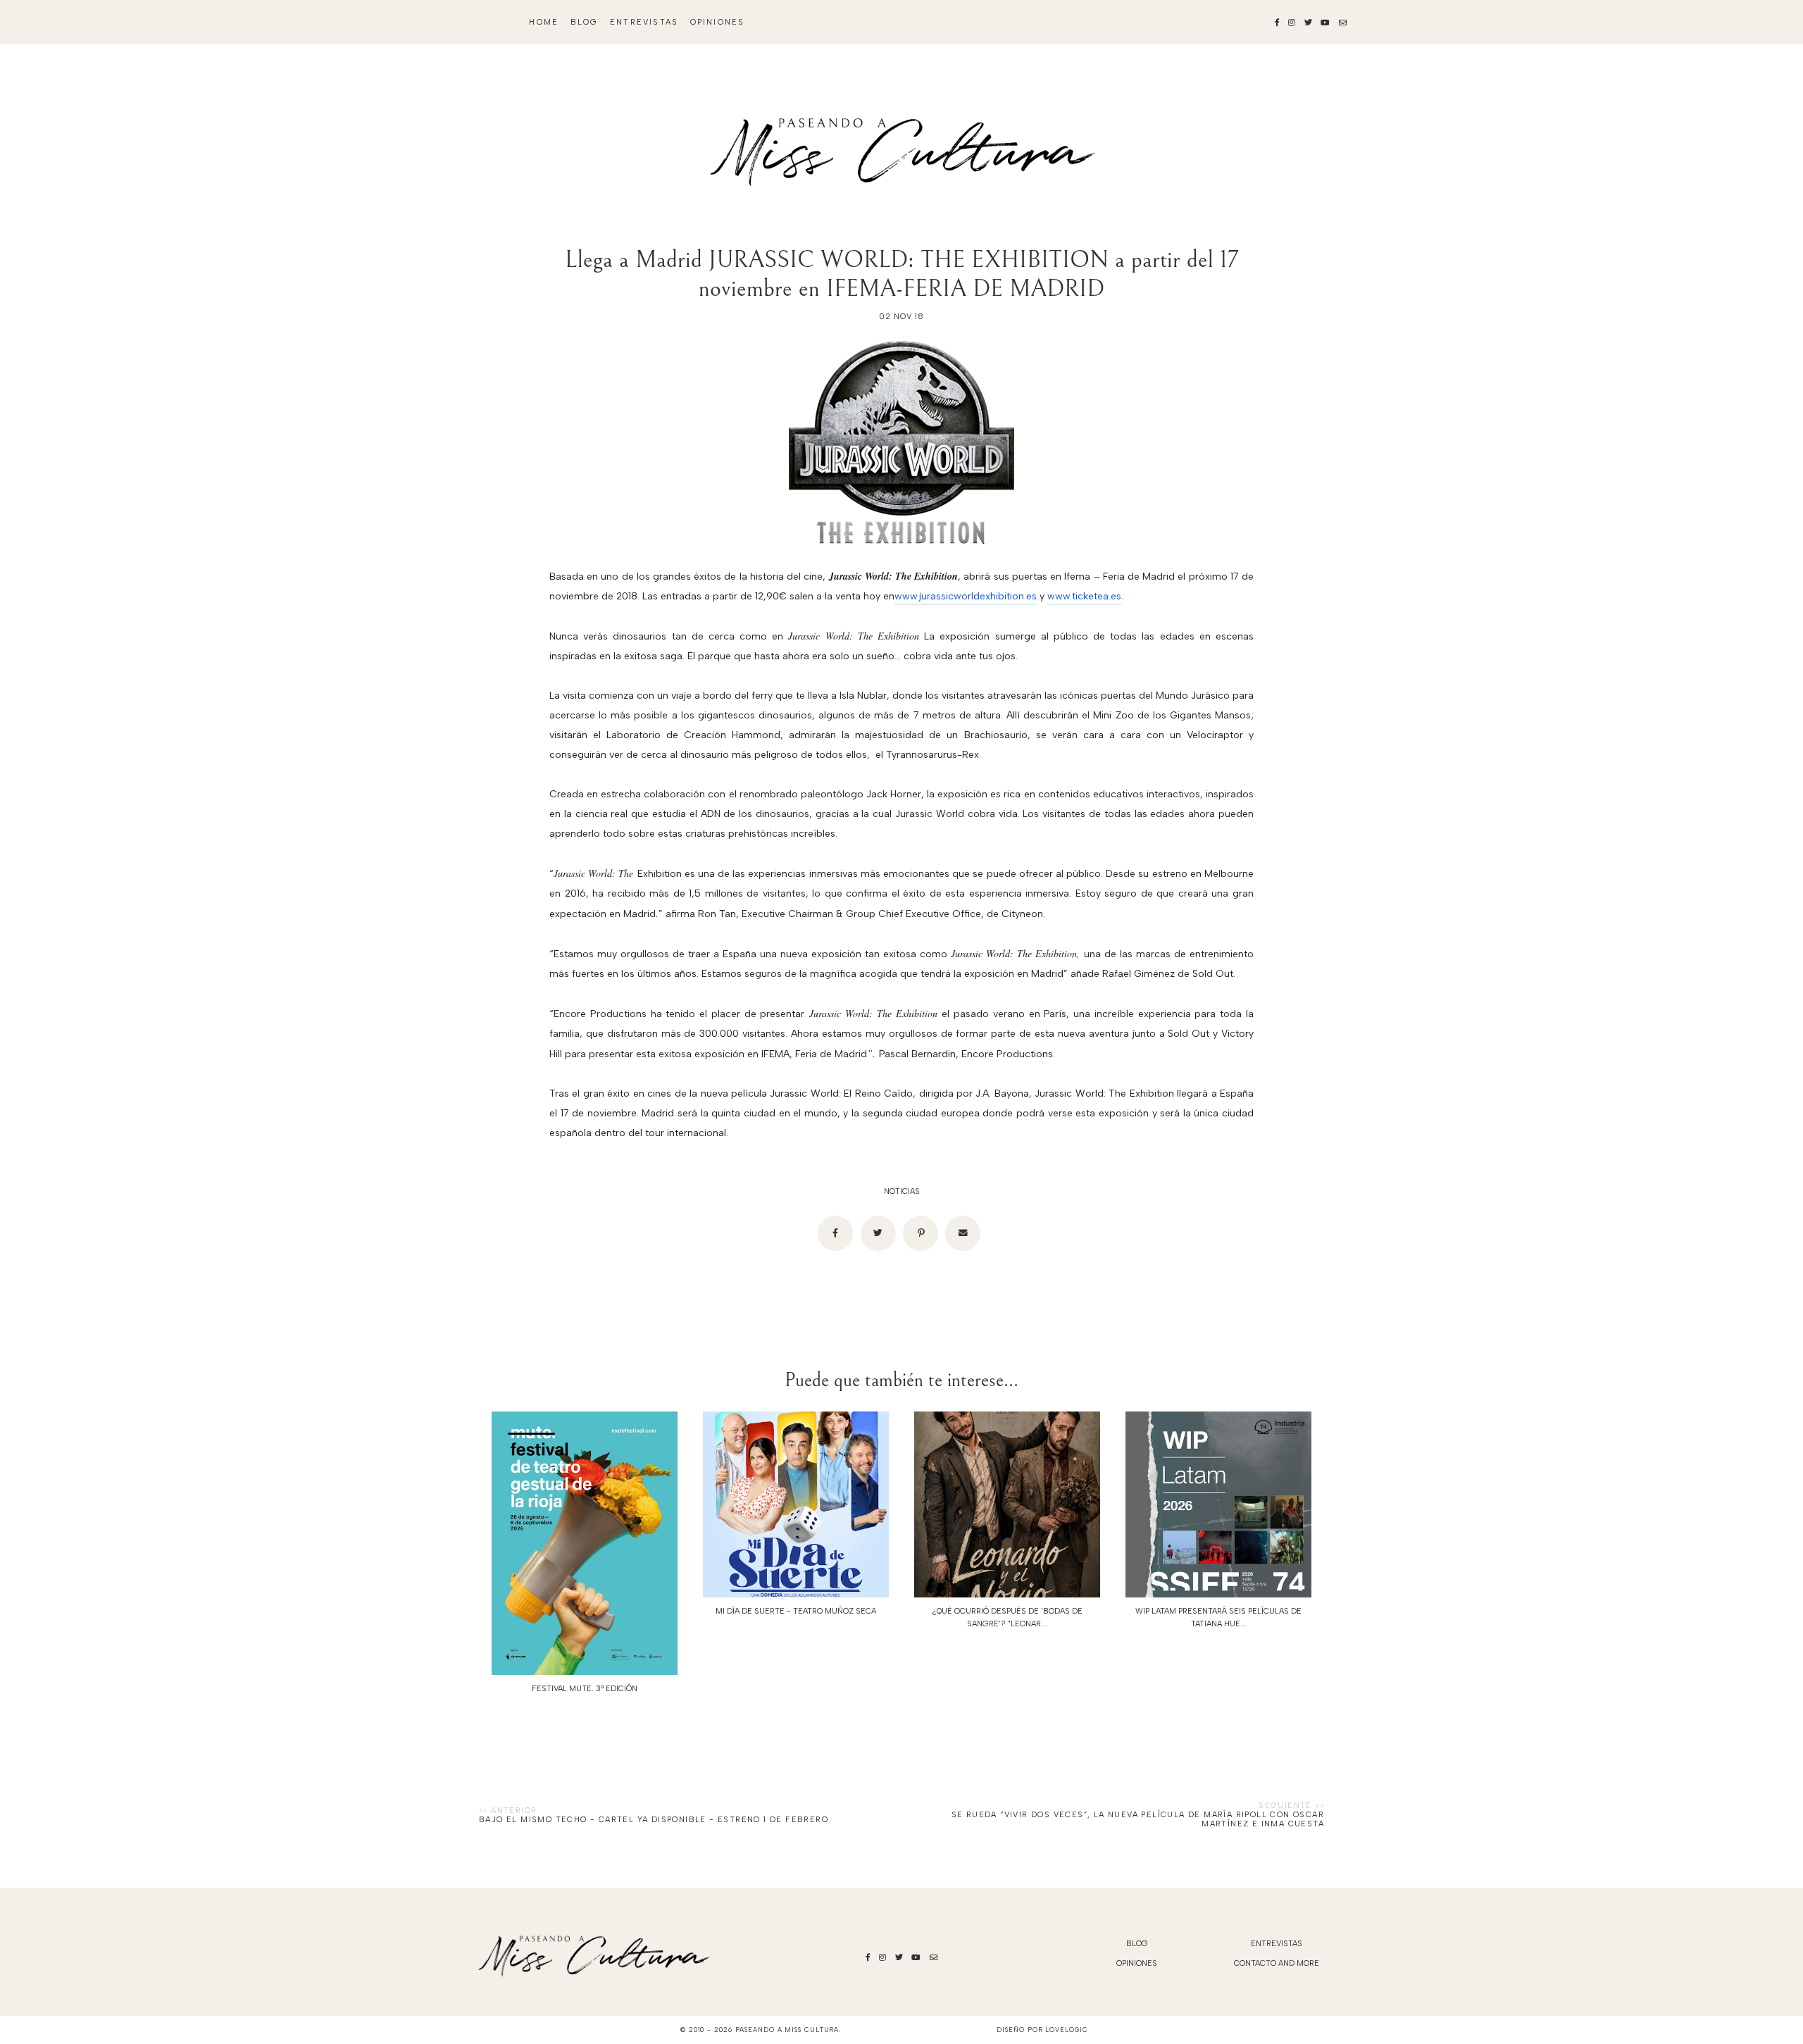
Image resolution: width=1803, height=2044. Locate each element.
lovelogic (1066, 2030)
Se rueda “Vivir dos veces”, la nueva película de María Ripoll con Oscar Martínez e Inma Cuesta (1138, 1819)
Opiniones (718, 22)
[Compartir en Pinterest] (921, 1233)
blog (585, 22)
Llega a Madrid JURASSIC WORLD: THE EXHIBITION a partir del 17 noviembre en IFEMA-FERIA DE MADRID (902, 274)
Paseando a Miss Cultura (787, 2030)
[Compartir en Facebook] (835, 1233)
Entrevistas (644, 22)
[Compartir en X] (878, 1233)
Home (544, 22)
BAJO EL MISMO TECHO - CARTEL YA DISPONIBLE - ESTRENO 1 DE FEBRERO (654, 1820)
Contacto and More (1277, 1963)
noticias (902, 1191)
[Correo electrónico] (963, 1233)
